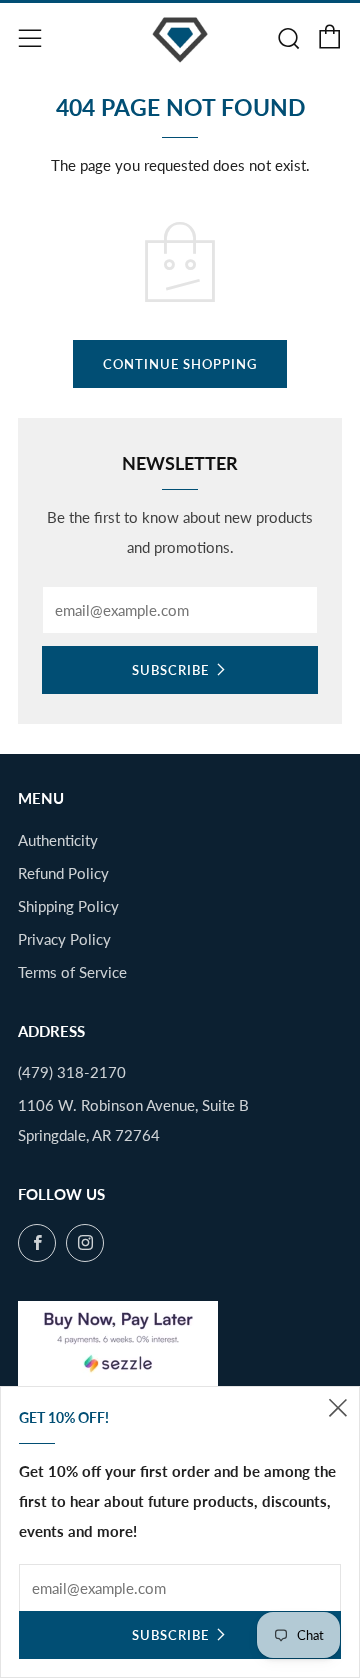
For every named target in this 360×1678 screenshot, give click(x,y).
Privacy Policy (64, 939)
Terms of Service (72, 972)
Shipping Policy (68, 906)
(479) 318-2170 (72, 1072)
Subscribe (170, 670)
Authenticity (58, 840)
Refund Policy (63, 873)
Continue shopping (180, 364)
